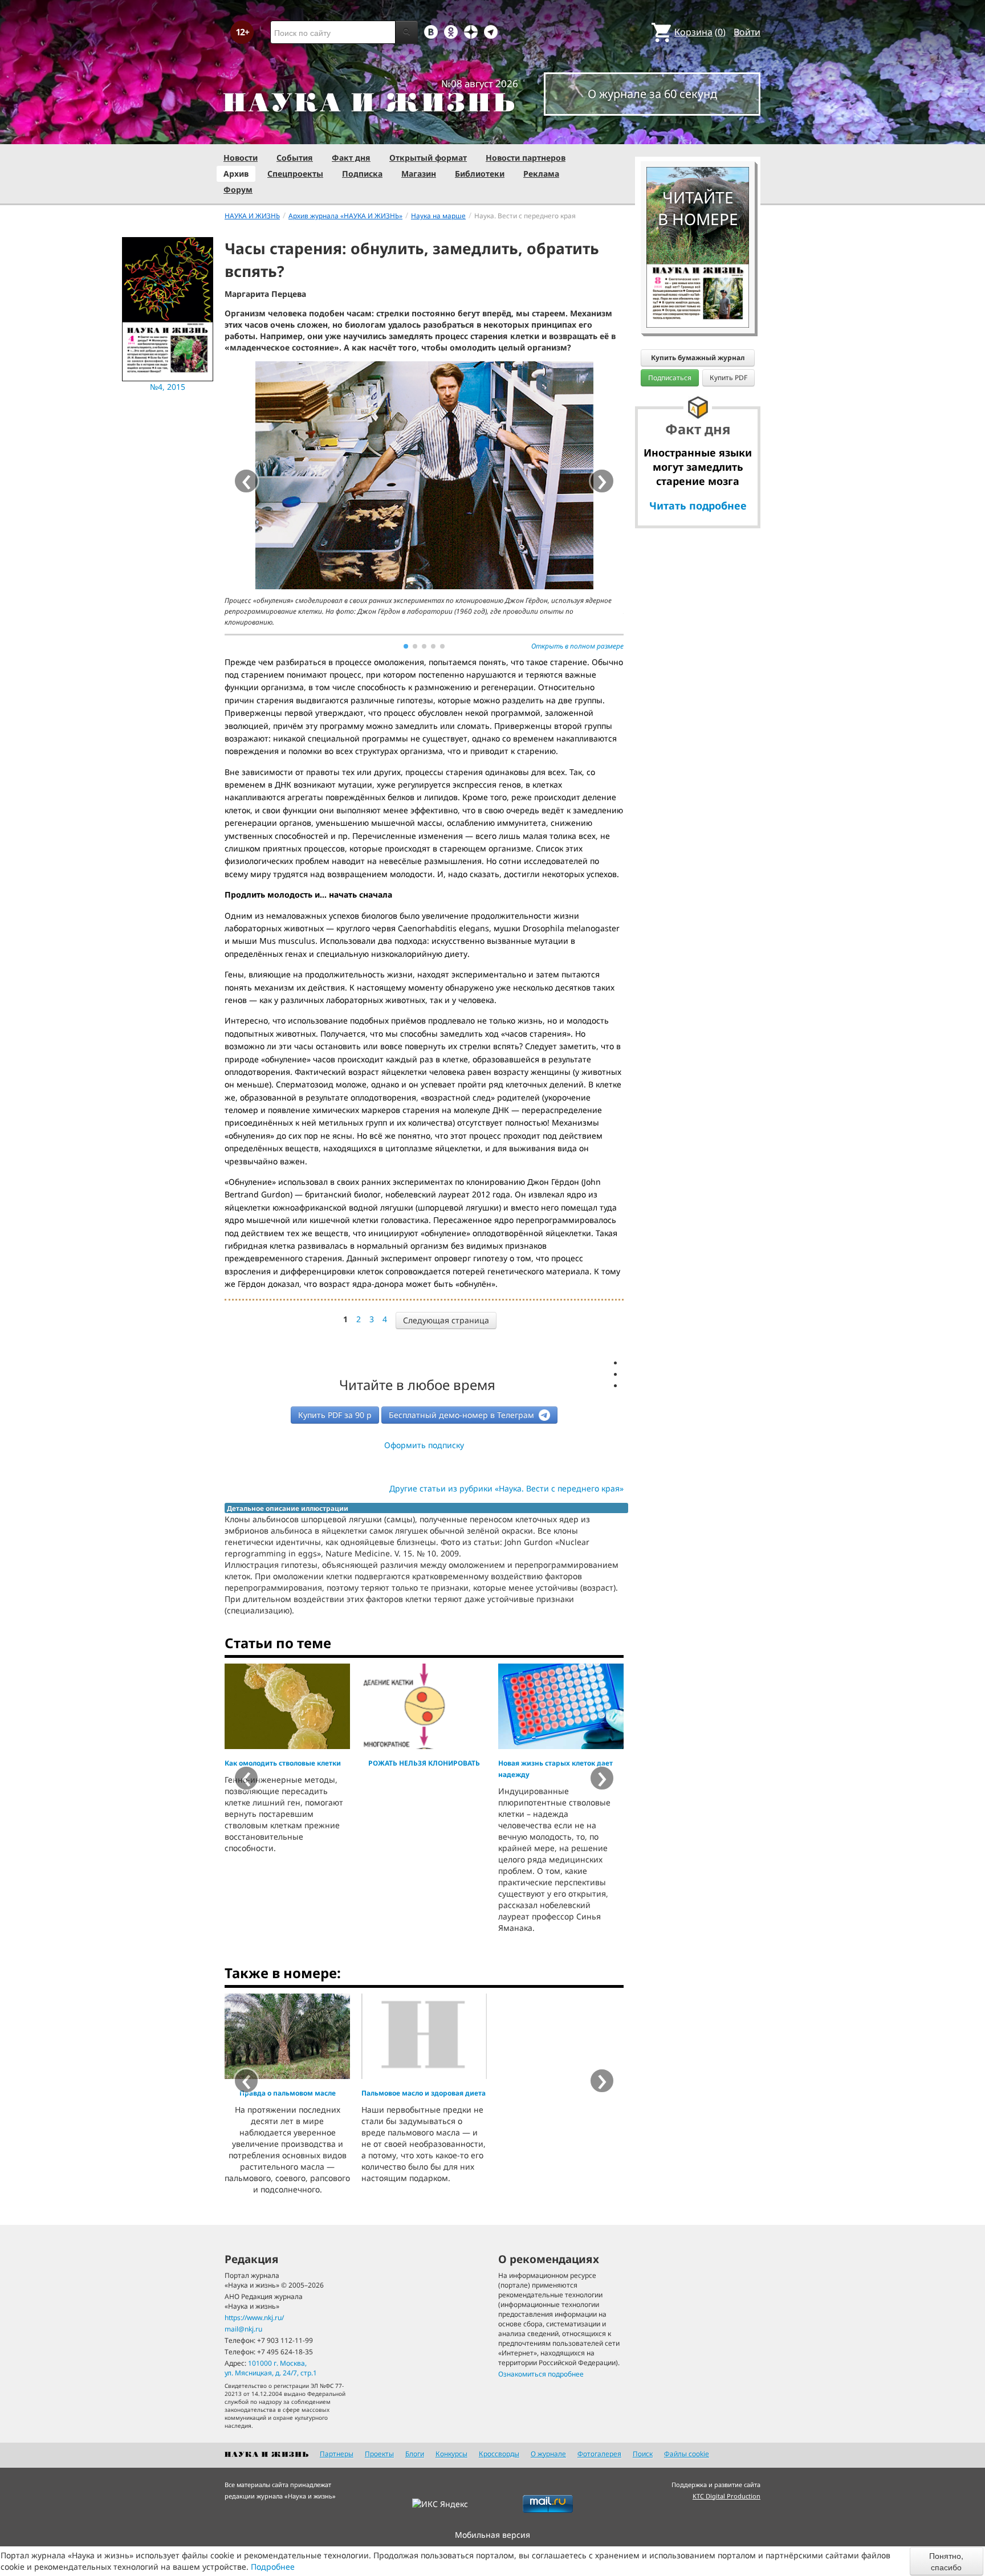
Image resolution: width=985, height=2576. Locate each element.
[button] (406, 646)
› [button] (602, 481)
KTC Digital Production (726, 2496)
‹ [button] (247, 1778)
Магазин (419, 174)
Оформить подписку (424, 1445)
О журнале (548, 2454)
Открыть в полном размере (577, 646)
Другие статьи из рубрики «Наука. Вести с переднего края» (506, 1488)
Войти (747, 32)
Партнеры (337, 2454)
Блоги (415, 2454)
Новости (241, 158)
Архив (236, 174)
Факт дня (351, 158)
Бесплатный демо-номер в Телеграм (463, 1415)
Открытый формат (428, 158)
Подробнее (273, 2567)
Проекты (379, 2454)
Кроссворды (499, 2454)
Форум (238, 189)
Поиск (643, 2454)
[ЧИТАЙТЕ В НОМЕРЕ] (698, 134)
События (295, 158)
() (700, 32)
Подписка (362, 174)
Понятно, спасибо (946, 2561)
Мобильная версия (492, 2535)
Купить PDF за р (335, 1415)
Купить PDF (728, 378)
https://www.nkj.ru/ (254, 2318)
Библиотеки (480, 174)
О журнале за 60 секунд (652, 94)
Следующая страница (446, 1320)
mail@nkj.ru (243, 2329)
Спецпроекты (295, 174)
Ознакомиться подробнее (541, 2374)
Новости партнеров (526, 158)
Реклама (541, 174)
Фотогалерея (599, 2454)
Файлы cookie (687, 2454)
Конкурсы (451, 2454)
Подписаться (670, 378)
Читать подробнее (698, 506)
